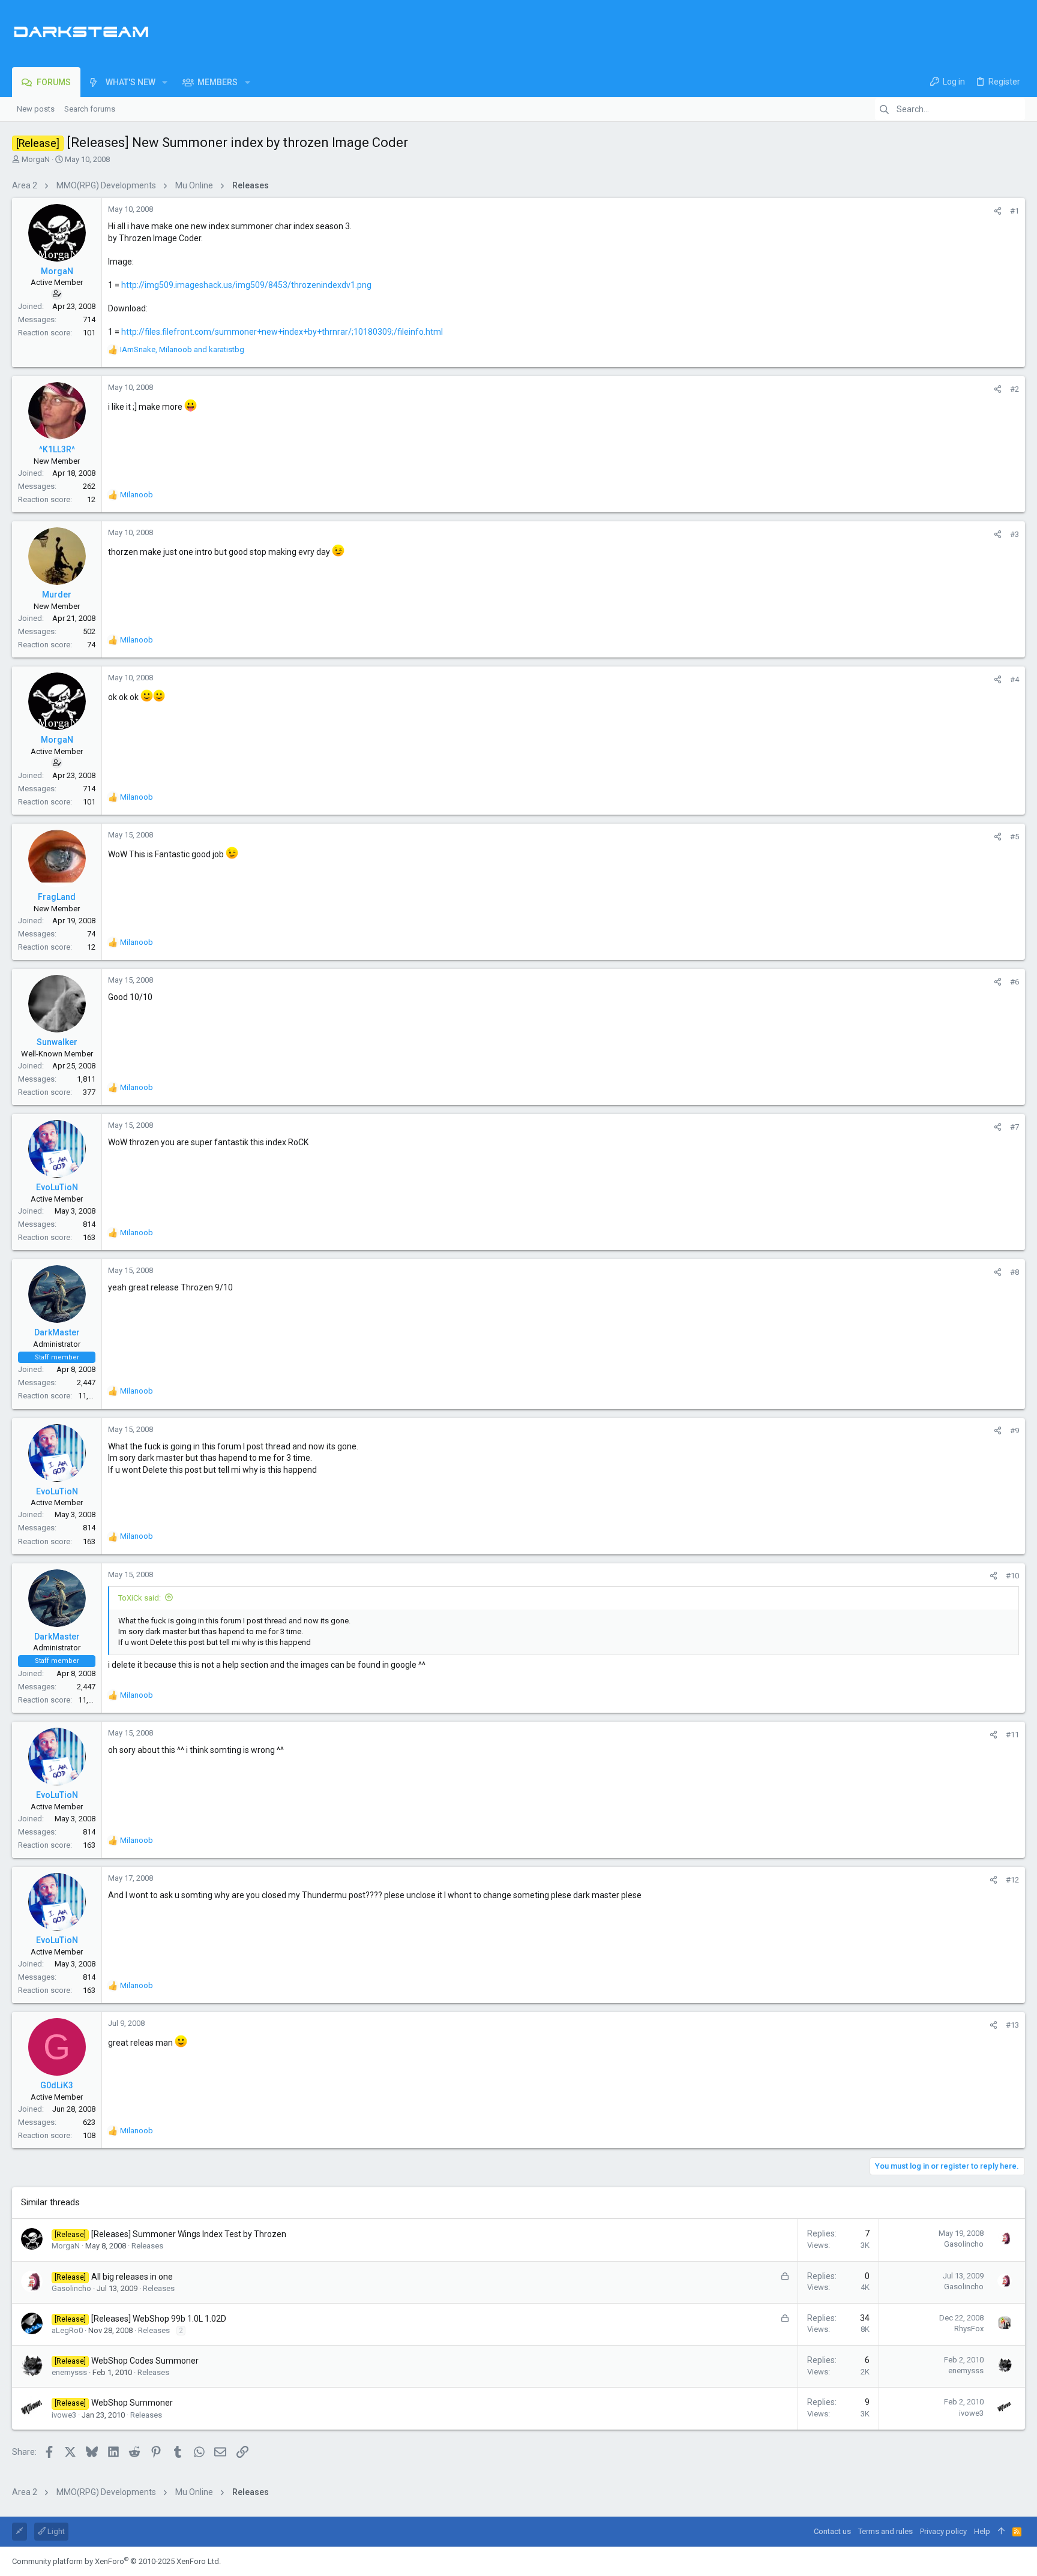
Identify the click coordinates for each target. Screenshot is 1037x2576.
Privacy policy (943, 2531)
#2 (1014, 389)
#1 (1014, 211)
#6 (1014, 982)
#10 (1012, 1576)
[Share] (998, 211)
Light (55, 2531)
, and (182, 349)
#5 (1014, 837)
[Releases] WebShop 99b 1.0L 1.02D (159, 2319)
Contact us (832, 2531)
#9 (1014, 1430)
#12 (1012, 1880)
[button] (165, 82)
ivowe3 (64, 2415)
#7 (1014, 1127)
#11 (1012, 1735)
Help (982, 2531)
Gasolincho (964, 2244)
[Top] (1001, 2532)
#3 (1014, 534)
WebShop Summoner (132, 2403)
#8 (1014, 1272)
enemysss (69, 2372)
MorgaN (36, 159)
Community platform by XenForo (116, 2561)
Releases (147, 2246)
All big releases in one (132, 2277)
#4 (1014, 679)
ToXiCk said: (140, 1598)
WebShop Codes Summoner (145, 2361)
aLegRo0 (67, 2330)
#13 (1012, 2025)
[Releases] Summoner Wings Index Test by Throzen (189, 2234)
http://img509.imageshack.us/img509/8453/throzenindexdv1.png (246, 285)
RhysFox (969, 2329)
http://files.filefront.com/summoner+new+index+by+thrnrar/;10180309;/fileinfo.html (282, 332)
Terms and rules (885, 2531)
